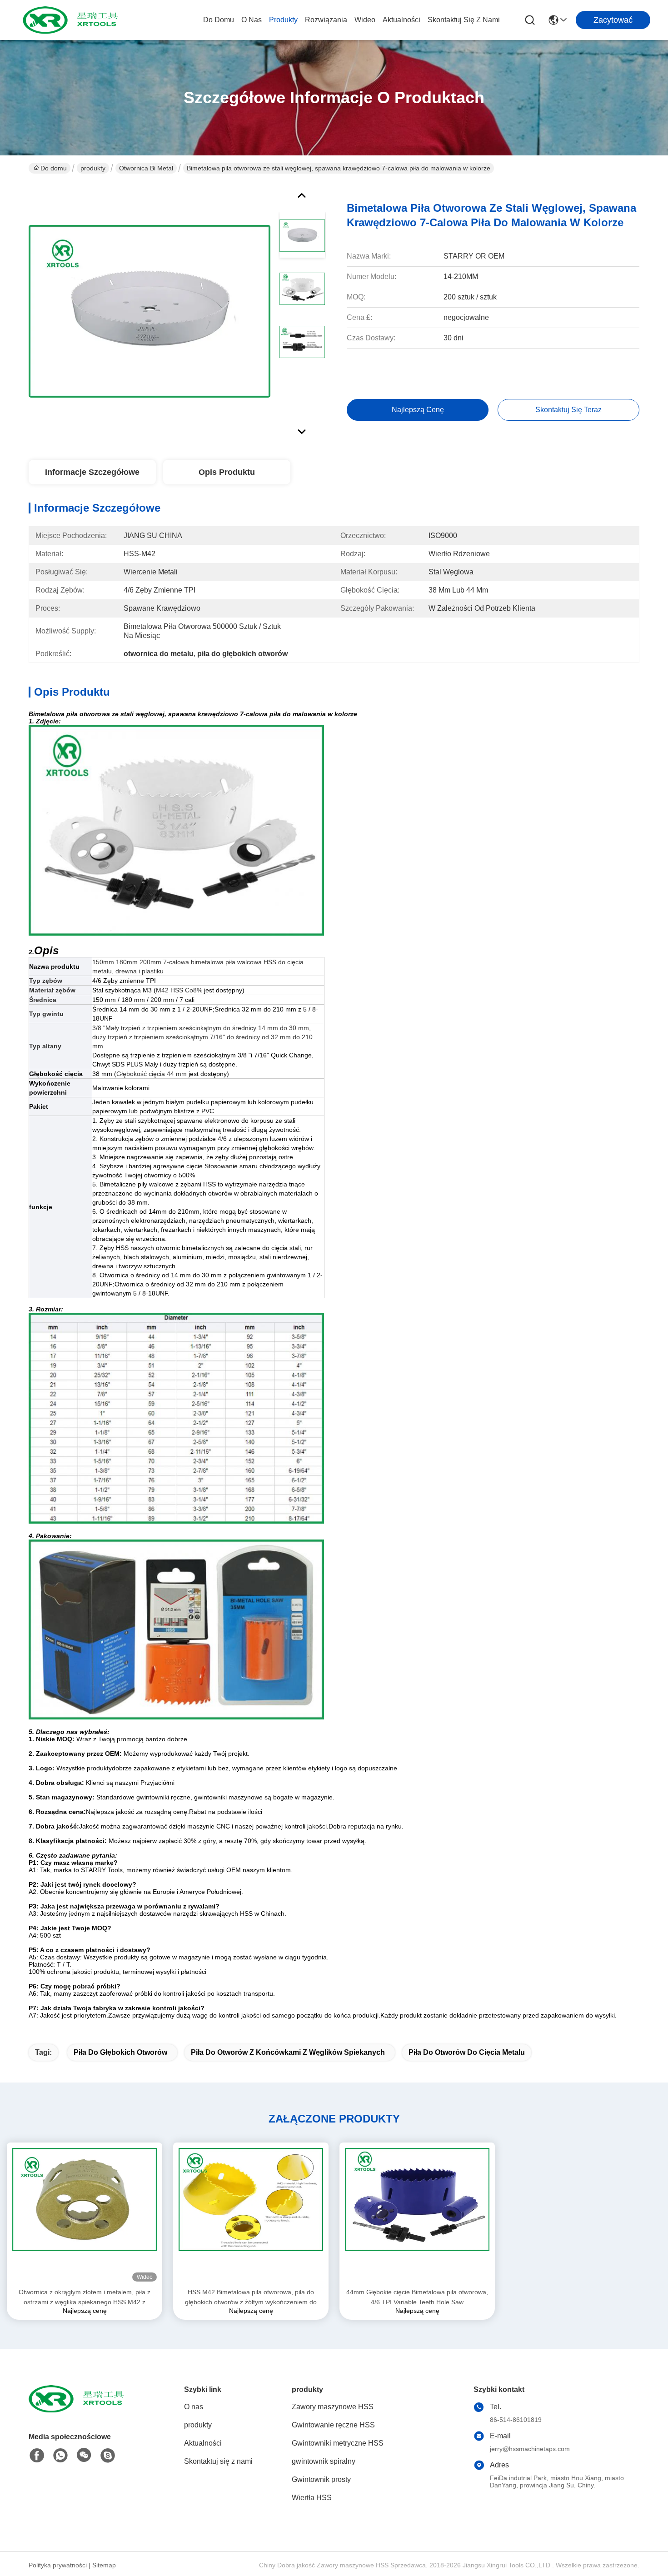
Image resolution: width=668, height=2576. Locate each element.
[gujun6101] (108, 2456)
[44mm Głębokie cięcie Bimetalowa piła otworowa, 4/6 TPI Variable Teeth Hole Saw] (417, 2215)
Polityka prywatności (58, 2565)
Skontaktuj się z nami (464, 20)
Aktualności (401, 20)
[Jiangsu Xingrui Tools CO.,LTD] (73, 20)
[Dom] (79, 2410)
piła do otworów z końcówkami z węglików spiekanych (288, 2052)
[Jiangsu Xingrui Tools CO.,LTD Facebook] (37, 2456)
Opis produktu (227, 472)
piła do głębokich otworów (120, 2052)
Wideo (365, 20)
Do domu (219, 20)
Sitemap (104, 2565)
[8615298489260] (60, 2456)
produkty (283, 20)
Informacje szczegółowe (92, 472)
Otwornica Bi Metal (146, 168)
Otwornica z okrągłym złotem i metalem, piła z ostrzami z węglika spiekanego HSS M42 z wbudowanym (85, 2298)
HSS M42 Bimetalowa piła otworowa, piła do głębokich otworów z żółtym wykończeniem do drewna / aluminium (251, 2298)
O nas (252, 20)
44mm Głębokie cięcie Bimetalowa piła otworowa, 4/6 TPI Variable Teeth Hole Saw (417, 2297)
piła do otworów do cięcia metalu (467, 2052)
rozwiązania (326, 20)
